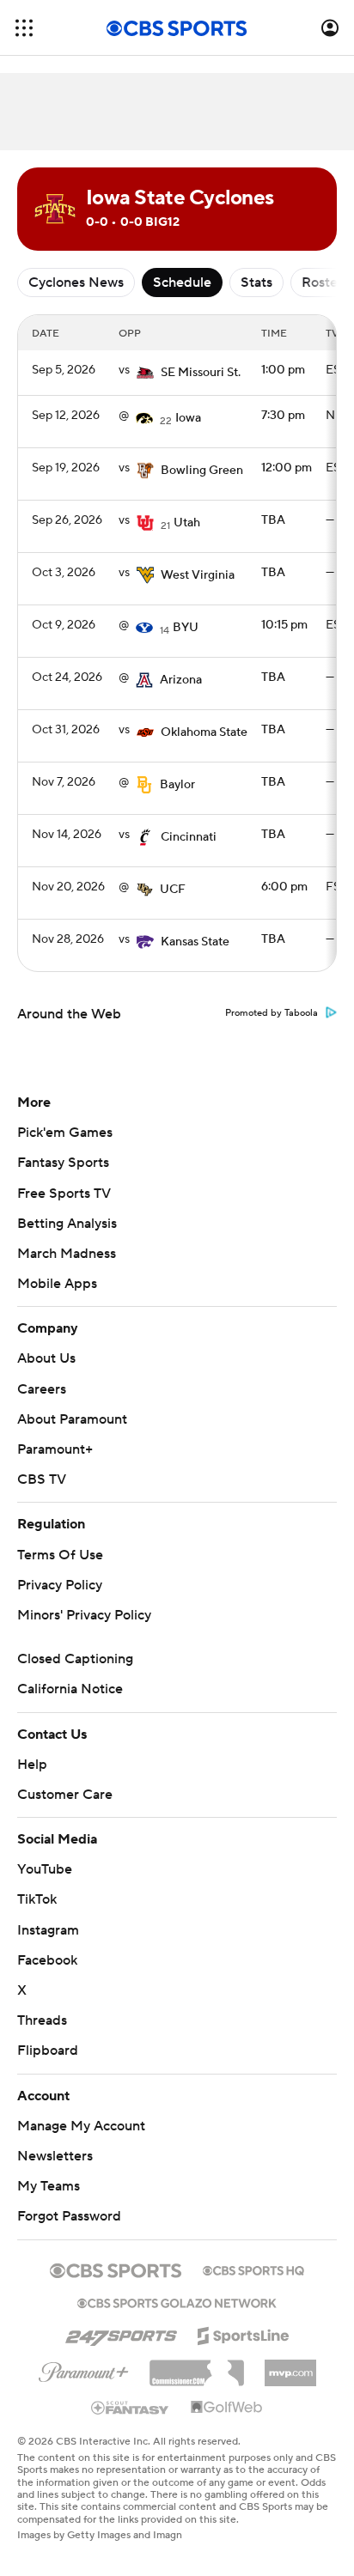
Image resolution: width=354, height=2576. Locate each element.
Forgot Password (69, 2216)
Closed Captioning (75, 1659)
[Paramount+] (84, 2369)
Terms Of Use (60, 1555)
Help (32, 1765)
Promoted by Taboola (272, 1013)
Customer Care (65, 1795)
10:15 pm (284, 625)
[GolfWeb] (227, 2408)
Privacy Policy (60, 1585)
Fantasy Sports (63, 1163)
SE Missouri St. (201, 373)
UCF (173, 890)
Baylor (177, 785)
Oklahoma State (204, 732)
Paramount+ (55, 1449)
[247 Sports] (121, 2333)
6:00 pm (284, 887)
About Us (46, 1358)
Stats (256, 283)
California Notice (70, 1689)
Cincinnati (189, 837)
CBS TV (42, 1479)
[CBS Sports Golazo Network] (177, 2301)
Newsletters (55, 2156)
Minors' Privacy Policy (84, 1615)
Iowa (188, 418)
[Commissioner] (197, 2366)
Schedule (182, 283)
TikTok (37, 1899)
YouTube (45, 1869)
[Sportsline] (244, 2333)
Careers (42, 1389)
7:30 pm (283, 416)
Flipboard (48, 2050)
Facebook (47, 1960)
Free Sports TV (64, 1194)
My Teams (49, 2186)
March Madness (67, 1254)
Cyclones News (76, 283)
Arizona (181, 680)
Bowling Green (202, 471)
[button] (24, 28)
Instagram (48, 1930)
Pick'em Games (65, 1133)
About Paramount (72, 1419)
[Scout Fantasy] (131, 2407)
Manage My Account (81, 2126)
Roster (322, 283)
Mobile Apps (57, 1284)
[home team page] (145, 373)
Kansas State (195, 942)
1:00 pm (283, 370)
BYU (186, 628)
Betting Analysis (67, 1224)
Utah (187, 523)
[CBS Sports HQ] (253, 2269)
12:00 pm (287, 468)
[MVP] (290, 2366)
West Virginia (198, 575)
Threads (42, 2020)
